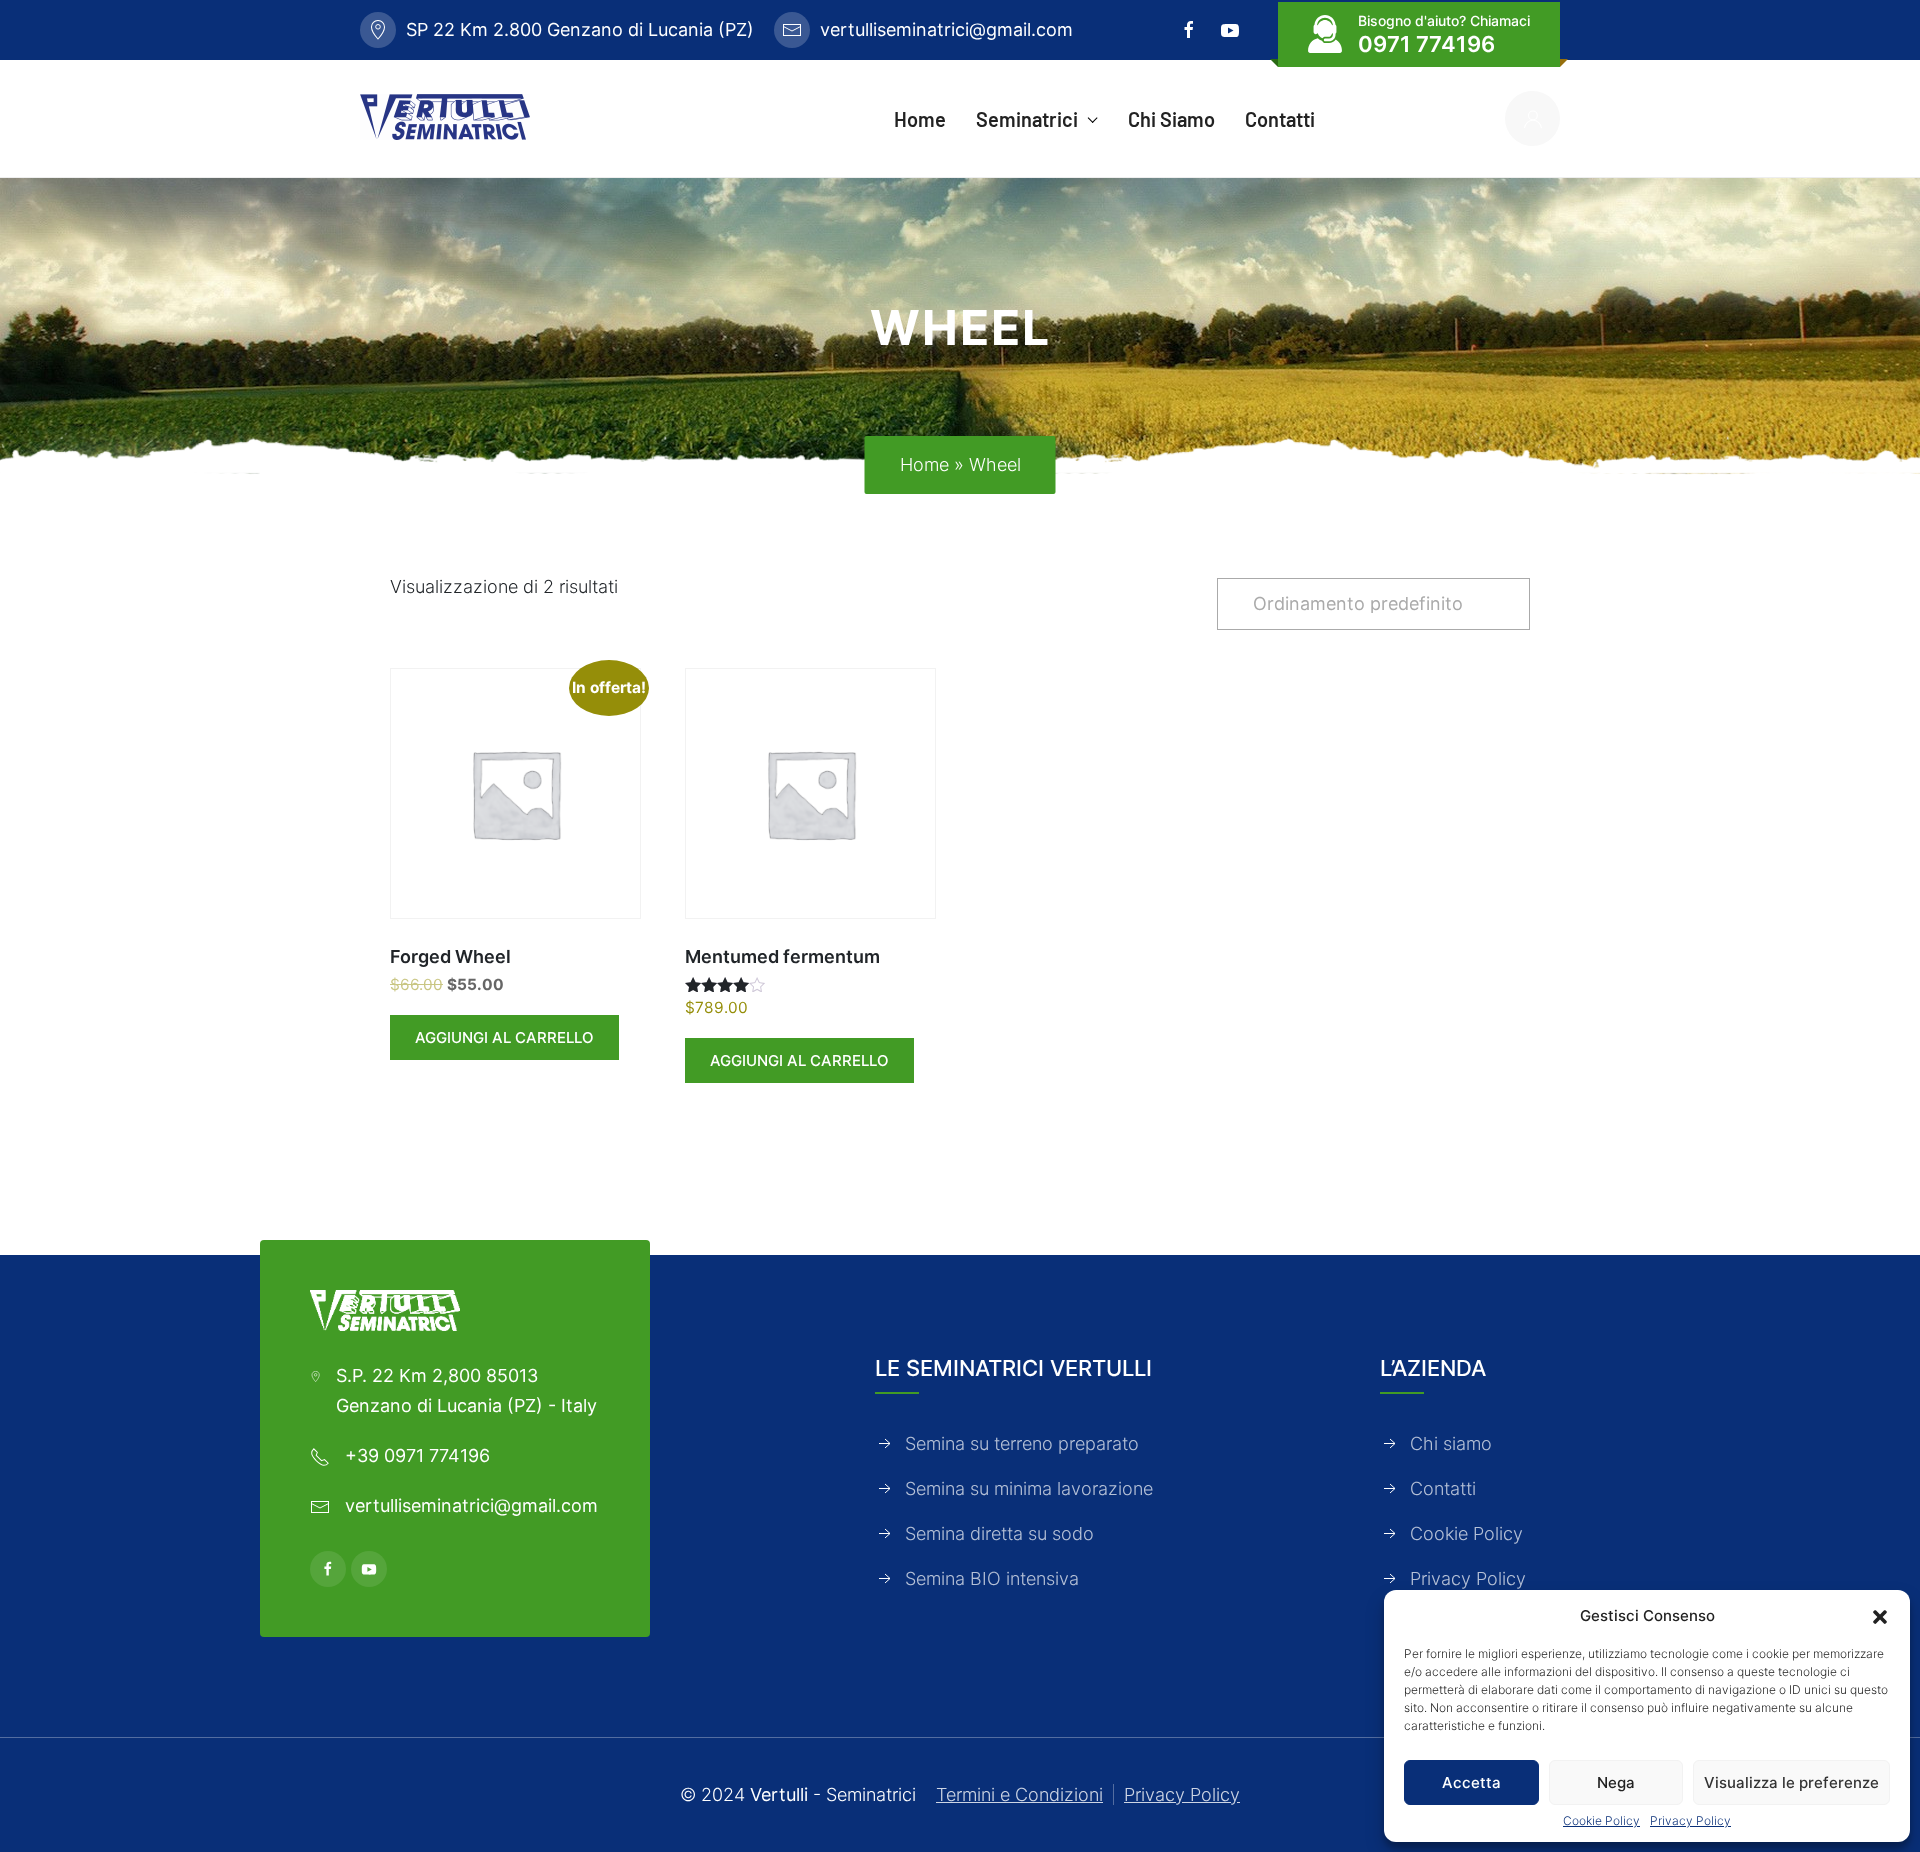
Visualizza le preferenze (1791, 1782)
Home (924, 464)
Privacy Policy (1690, 1821)
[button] (1880, 1615)
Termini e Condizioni (1019, 1794)
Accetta (1471, 1782)
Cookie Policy (1601, 1821)
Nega (1616, 1782)
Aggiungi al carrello (504, 1037)
